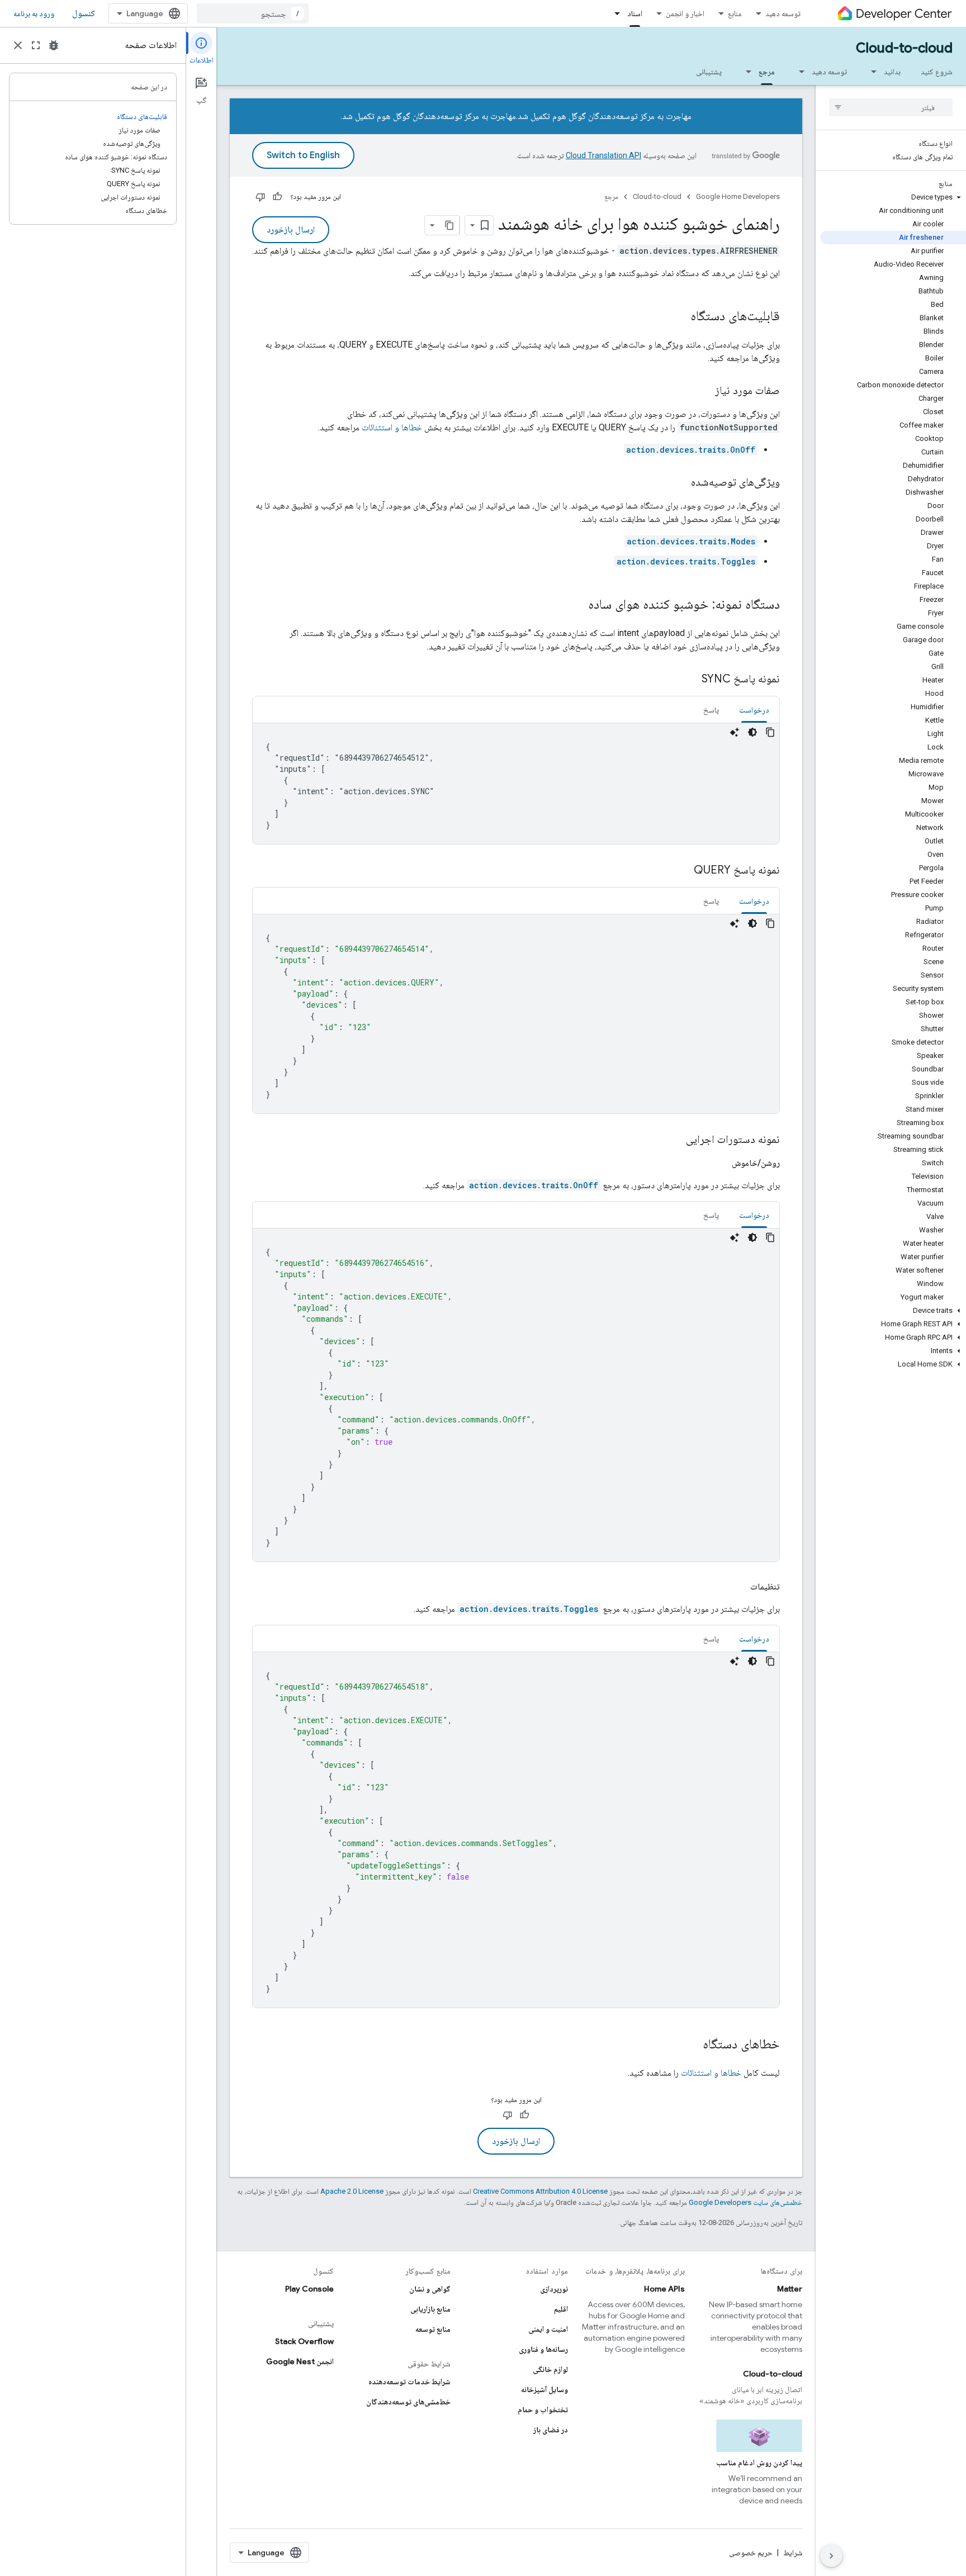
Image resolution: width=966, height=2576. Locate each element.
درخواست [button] (754, 710)
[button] (893, 197)
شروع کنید (937, 72)
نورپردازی (554, 2289)
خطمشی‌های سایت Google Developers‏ (745, 2202)
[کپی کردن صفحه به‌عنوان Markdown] (449, 225)
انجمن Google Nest (300, 2361)
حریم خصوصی (751, 2553)
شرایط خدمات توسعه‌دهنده (409, 2382)
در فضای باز (551, 2430)
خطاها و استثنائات (392, 427)
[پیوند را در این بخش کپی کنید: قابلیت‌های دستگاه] (679, 317)
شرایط (793, 2553)
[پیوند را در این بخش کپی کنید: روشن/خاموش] (721, 1163)
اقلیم (561, 2309)
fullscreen (36, 45)
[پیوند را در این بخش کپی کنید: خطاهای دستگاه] (692, 2045)
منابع (735, 13)
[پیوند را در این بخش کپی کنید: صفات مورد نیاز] (704, 391)
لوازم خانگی (550, 2369)
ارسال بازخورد (291, 230)
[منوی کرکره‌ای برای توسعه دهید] (798, 72)
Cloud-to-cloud (904, 48)
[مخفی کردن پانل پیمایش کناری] (831, 2556)
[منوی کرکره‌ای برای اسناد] (614, 13)
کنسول (84, 13)
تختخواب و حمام (543, 2409)
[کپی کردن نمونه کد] (770, 732)
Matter (790, 2289)
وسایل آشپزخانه (544, 2389)
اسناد (635, 13)
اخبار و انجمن (685, 13)
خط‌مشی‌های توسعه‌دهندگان (408, 2402)
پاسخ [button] (711, 710)
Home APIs (664, 2289)
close (18, 45)
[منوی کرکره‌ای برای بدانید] (870, 72)
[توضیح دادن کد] (735, 732)
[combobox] (253, 13)
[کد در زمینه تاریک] (752, 732)
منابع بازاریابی (430, 2309)
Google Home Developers (738, 196)
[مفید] (277, 197)
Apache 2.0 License (352, 2191)
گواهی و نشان (430, 2289)
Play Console (309, 2289)
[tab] (754, 710)
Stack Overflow (304, 2341)
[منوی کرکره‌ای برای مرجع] (745, 72)
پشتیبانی (709, 72)
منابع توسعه (433, 2329)
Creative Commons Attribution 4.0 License (540, 2191)
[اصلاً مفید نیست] (261, 197)
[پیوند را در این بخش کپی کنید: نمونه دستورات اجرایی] (675, 1140)
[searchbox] (891, 107)
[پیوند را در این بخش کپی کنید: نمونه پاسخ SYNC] (690, 680)
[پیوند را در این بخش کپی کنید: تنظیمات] (739, 1587)
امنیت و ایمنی (548, 2329)
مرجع (767, 72)
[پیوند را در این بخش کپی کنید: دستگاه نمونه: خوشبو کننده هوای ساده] (577, 605)
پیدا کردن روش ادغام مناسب (759, 2463)
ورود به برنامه (34, 13)
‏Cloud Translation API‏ (603, 155)
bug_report (54, 45)
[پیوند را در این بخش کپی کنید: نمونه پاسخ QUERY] (683, 871)
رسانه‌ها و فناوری (543, 2349)
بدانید (892, 72)
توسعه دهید (783, 13)
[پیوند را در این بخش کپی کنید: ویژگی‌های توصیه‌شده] (680, 483)
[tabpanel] (516, 784)
